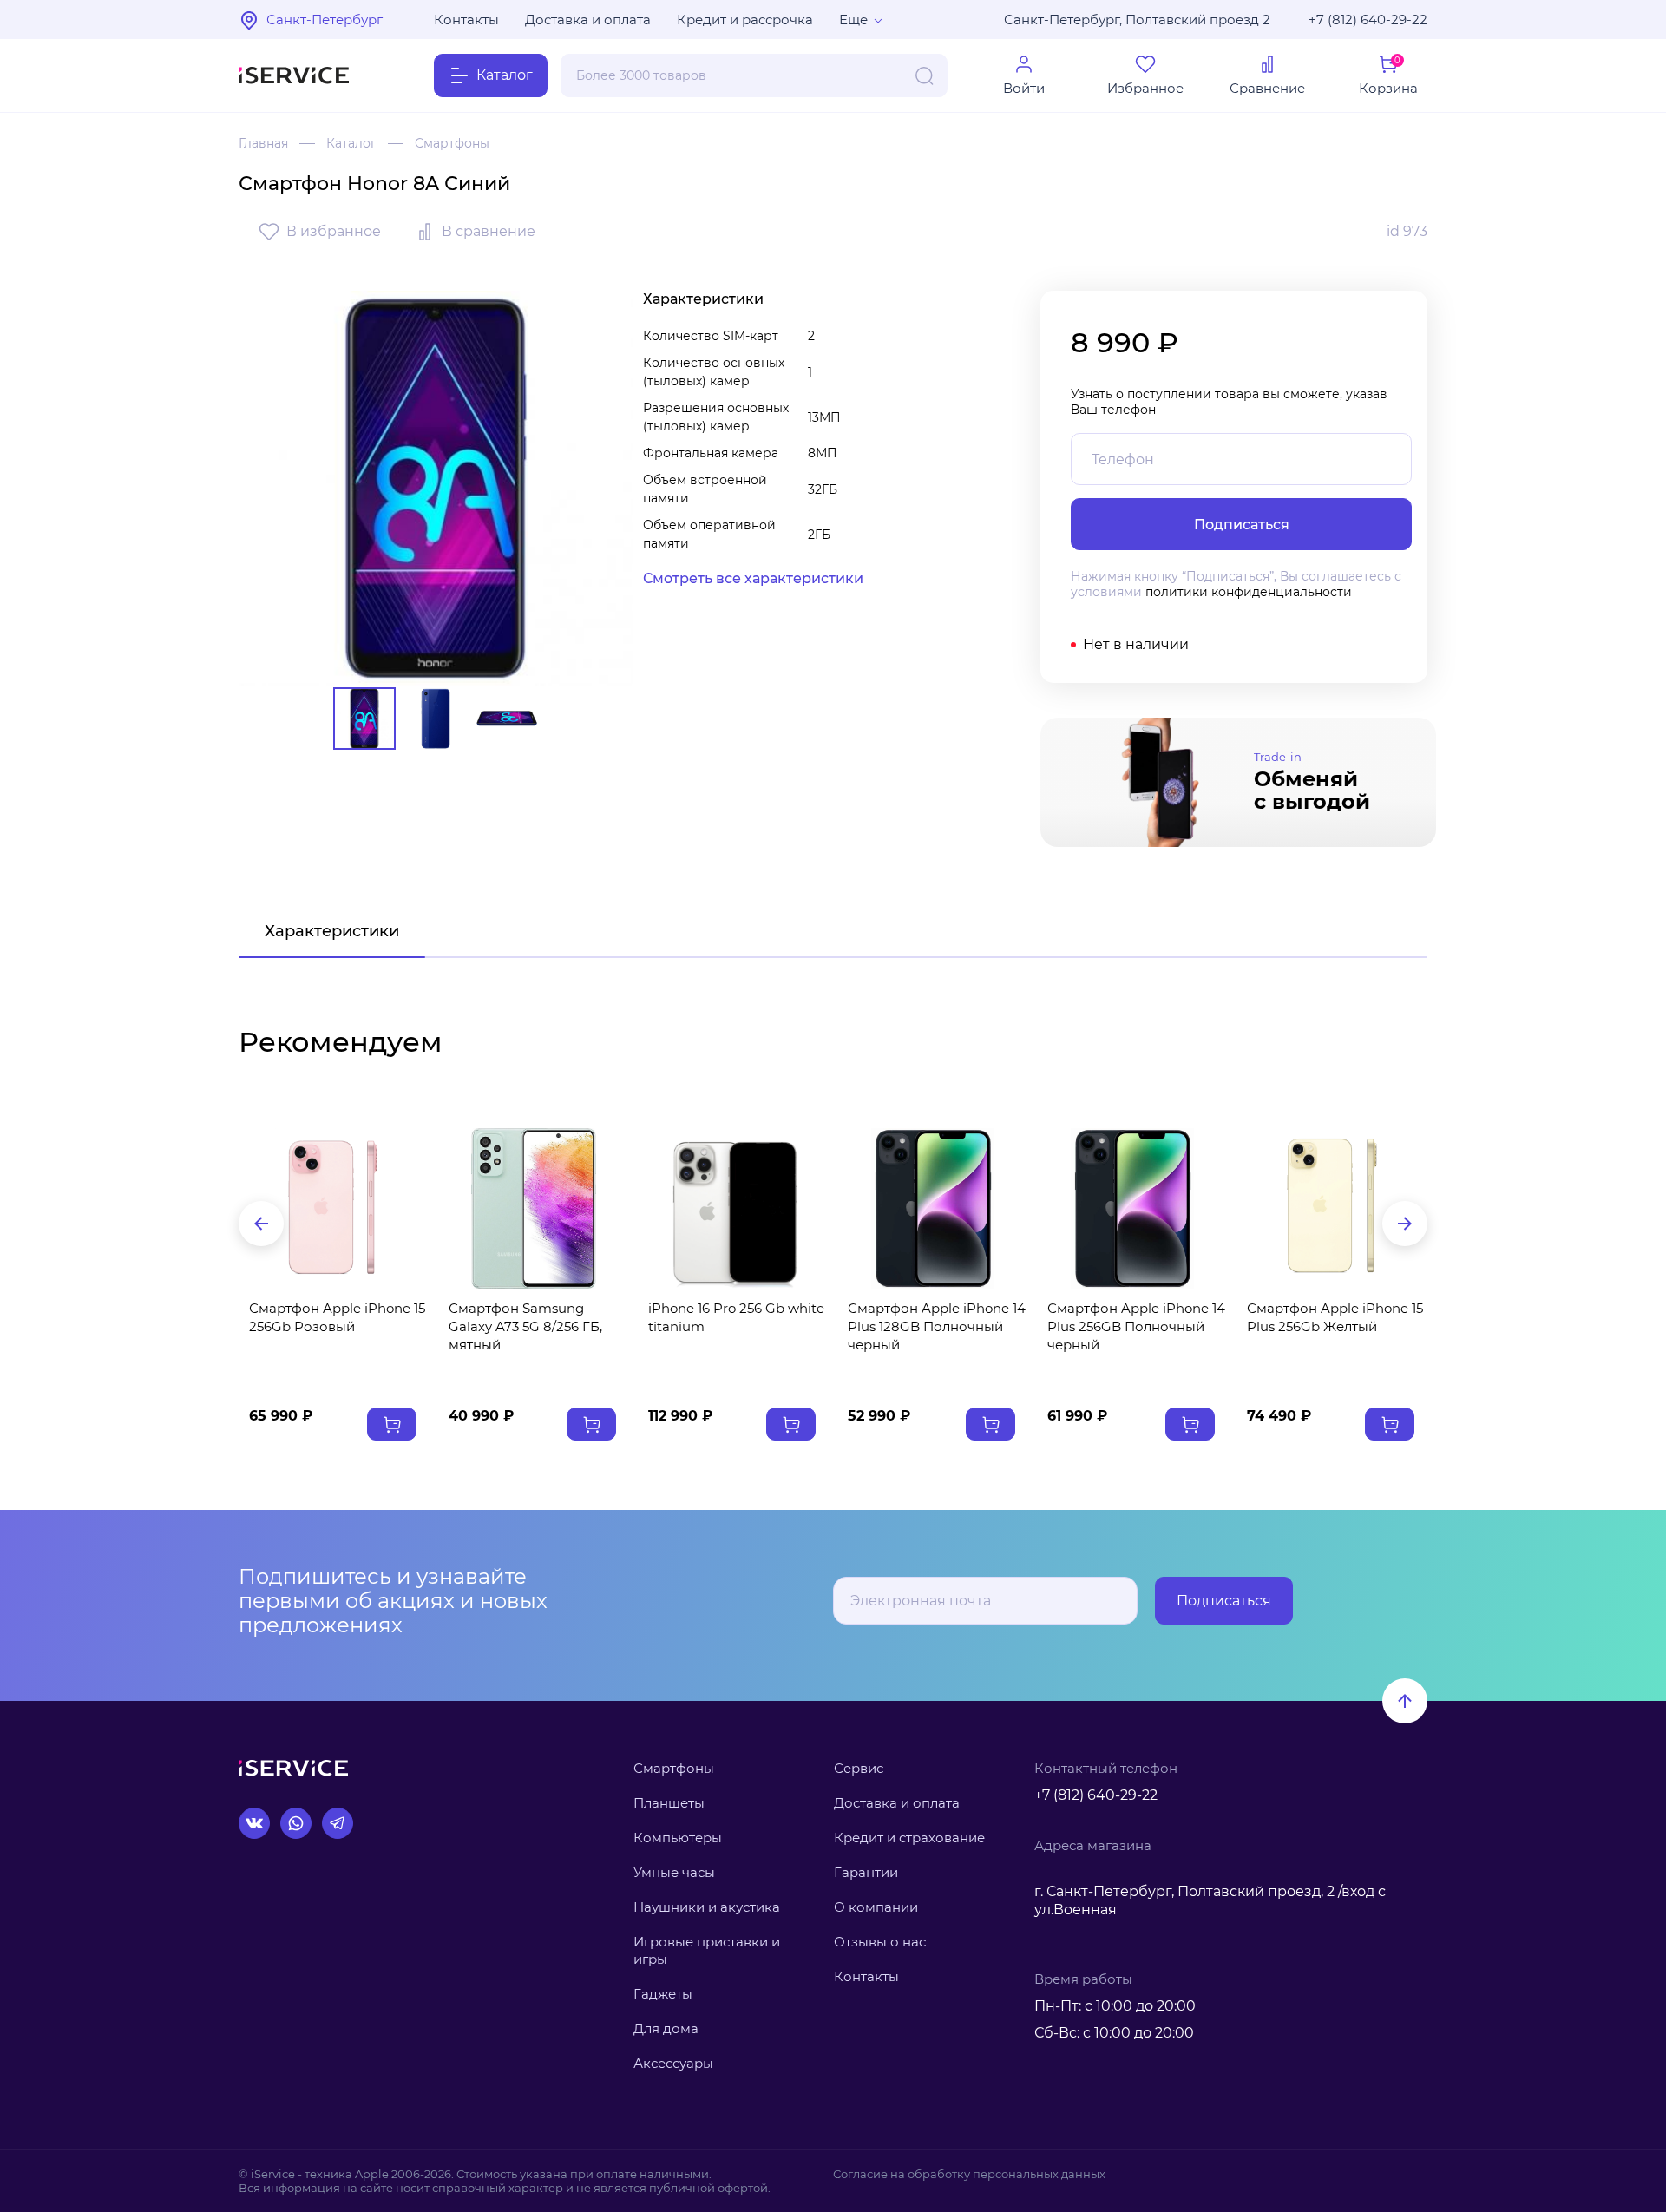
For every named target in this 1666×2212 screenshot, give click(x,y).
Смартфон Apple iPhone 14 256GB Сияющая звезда (1535, 1317)
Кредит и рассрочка (745, 20)
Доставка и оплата (588, 20)
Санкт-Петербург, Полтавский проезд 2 (1137, 20)
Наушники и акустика (707, 1907)
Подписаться (1224, 1601)
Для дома (666, 2028)
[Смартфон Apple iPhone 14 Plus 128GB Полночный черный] (933, 1208)
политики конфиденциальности (1249, 592)
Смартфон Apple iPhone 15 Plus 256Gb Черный (138, 1317)
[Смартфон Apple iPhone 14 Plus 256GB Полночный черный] (1132, 1208)
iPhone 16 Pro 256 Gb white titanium (736, 1317)
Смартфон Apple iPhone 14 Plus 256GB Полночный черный (1136, 1326)
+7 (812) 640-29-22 (1368, 20)
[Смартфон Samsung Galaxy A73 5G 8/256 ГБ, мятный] (534, 1208)
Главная (263, 143)
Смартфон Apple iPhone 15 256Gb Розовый (337, 1317)
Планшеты (669, 1803)
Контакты (466, 20)
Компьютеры (678, 1838)
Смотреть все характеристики (753, 578)
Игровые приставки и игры (707, 1950)
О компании (876, 1907)
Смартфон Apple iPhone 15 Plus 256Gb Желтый (1335, 1317)
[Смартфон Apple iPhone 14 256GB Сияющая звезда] (1532, 1208)
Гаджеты (663, 1994)
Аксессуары (673, 2063)
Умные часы (674, 1872)
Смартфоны (452, 143)
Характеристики (332, 931)
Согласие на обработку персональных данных (969, 2174)
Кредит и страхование (909, 1838)
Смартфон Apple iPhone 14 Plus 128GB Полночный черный (937, 1326)
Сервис (859, 1768)
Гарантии (866, 1872)
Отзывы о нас (880, 1942)
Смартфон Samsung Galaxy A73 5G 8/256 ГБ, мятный (525, 1326)
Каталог (351, 143)
